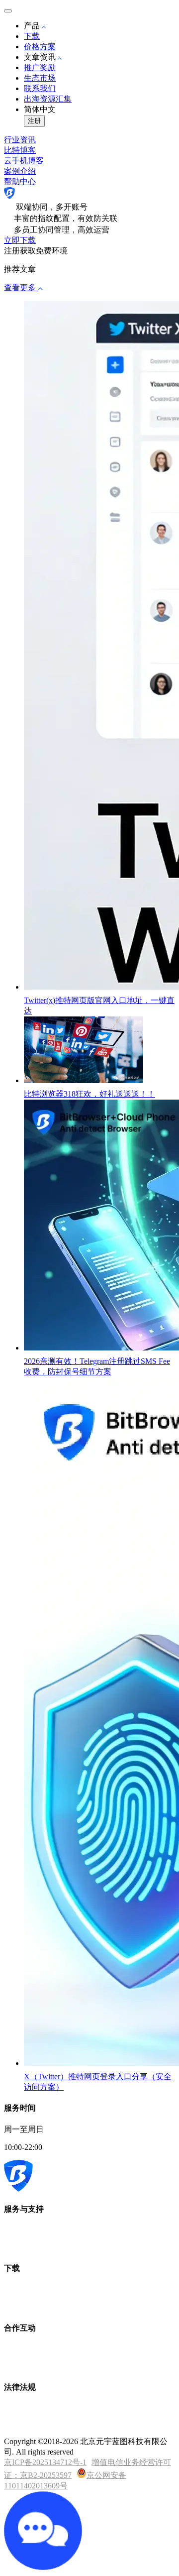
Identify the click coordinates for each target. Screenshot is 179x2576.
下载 (32, 36)
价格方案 (40, 47)
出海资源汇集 (48, 99)
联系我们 (40, 88)
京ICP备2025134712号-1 (45, 2462)
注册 (34, 121)
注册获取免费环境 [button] (36, 251)
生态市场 (40, 78)
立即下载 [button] (20, 240)
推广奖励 (40, 67)
